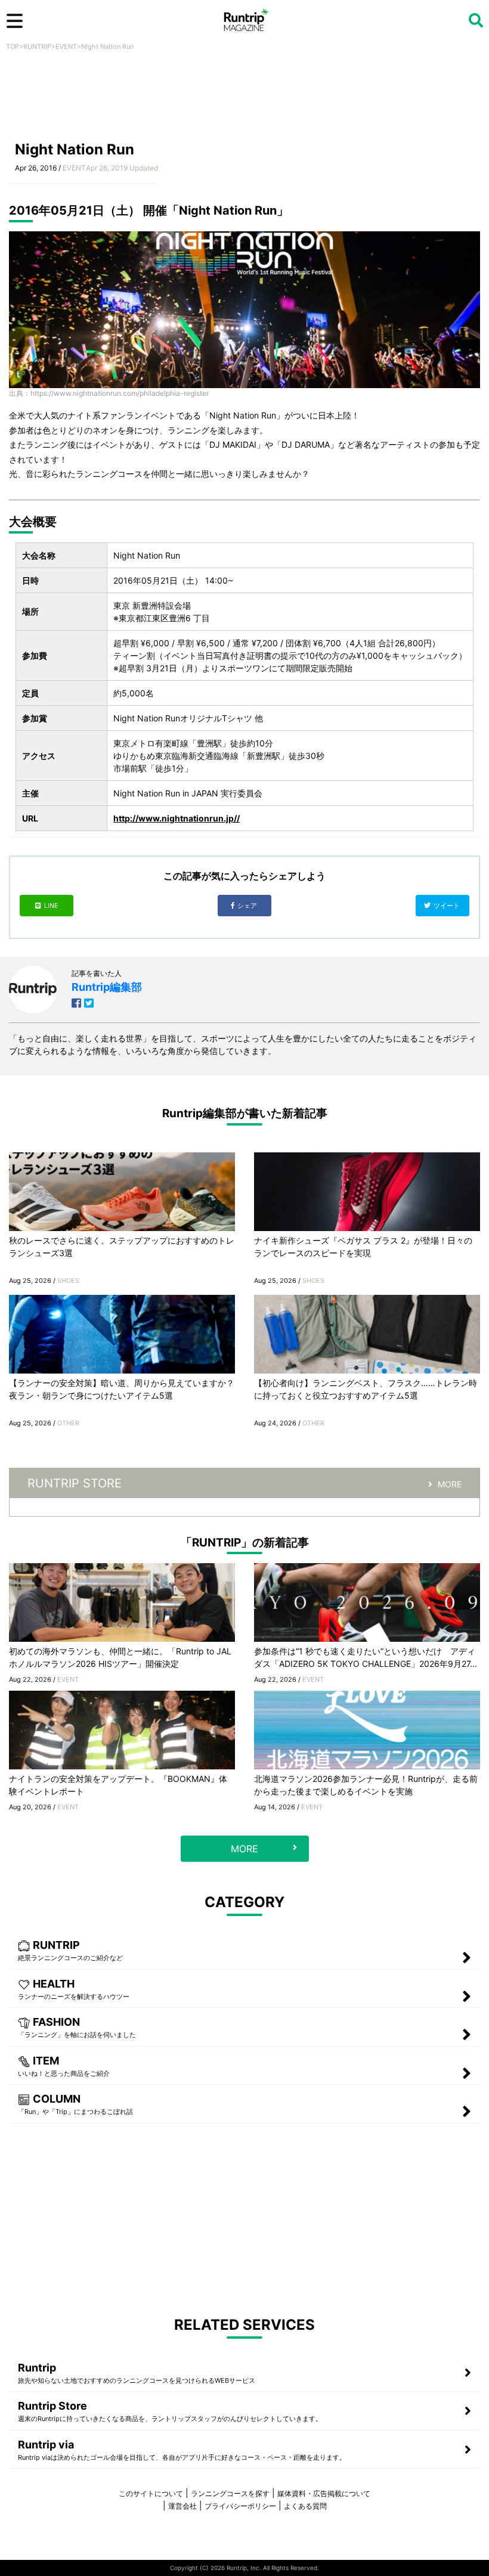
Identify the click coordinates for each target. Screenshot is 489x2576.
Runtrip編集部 (107, 987)
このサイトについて (151, 2493)
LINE (51, 906)
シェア (248, 906)
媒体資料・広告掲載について (324, 2493)
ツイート (448, 906)
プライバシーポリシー (240, 2506)
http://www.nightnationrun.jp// (177, 818)
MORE (450, 1484)
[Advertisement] (244, 100)
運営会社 (182, 2506)
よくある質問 (305, 2506)
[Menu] (15, 21)
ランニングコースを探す (230, 2493)
